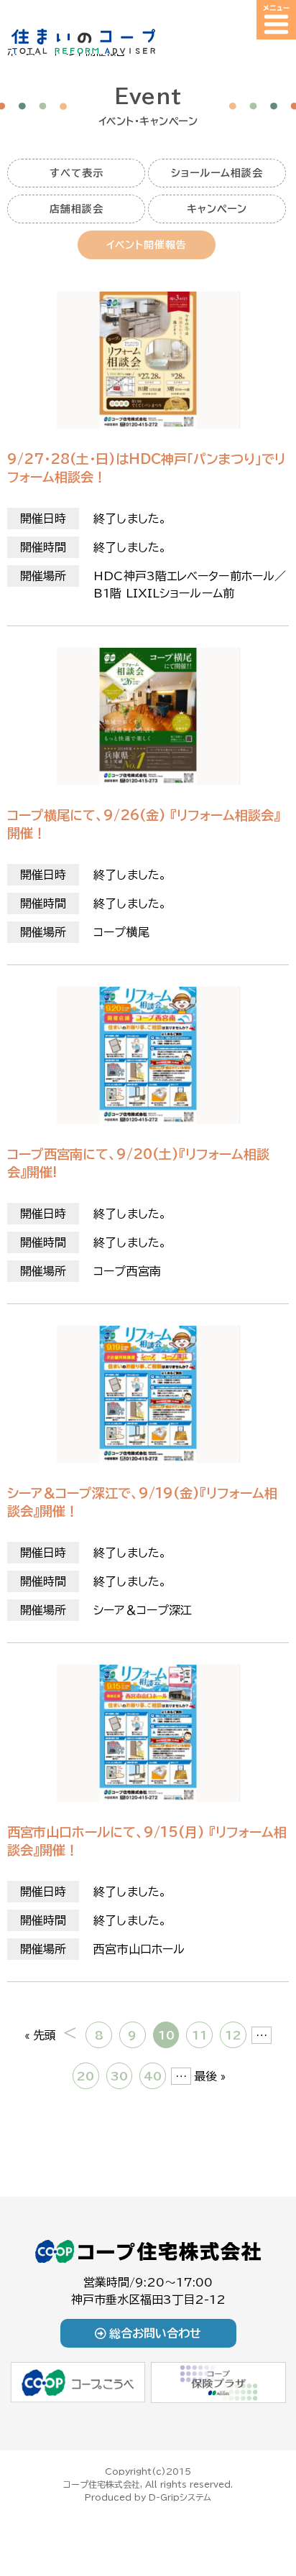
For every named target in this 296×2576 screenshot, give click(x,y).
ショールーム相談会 (217, 173)
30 (119, 2076)
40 (153, 2076)
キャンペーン (217, 209)
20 (85, 2076)
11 (200, 2035)
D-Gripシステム (180, 2497)
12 (233, 2035)
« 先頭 (40, 2035)
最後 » (210, 2076)
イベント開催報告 (147, 245)
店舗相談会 (77, 209)
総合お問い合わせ (155, 2333)
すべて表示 (77, 173)
